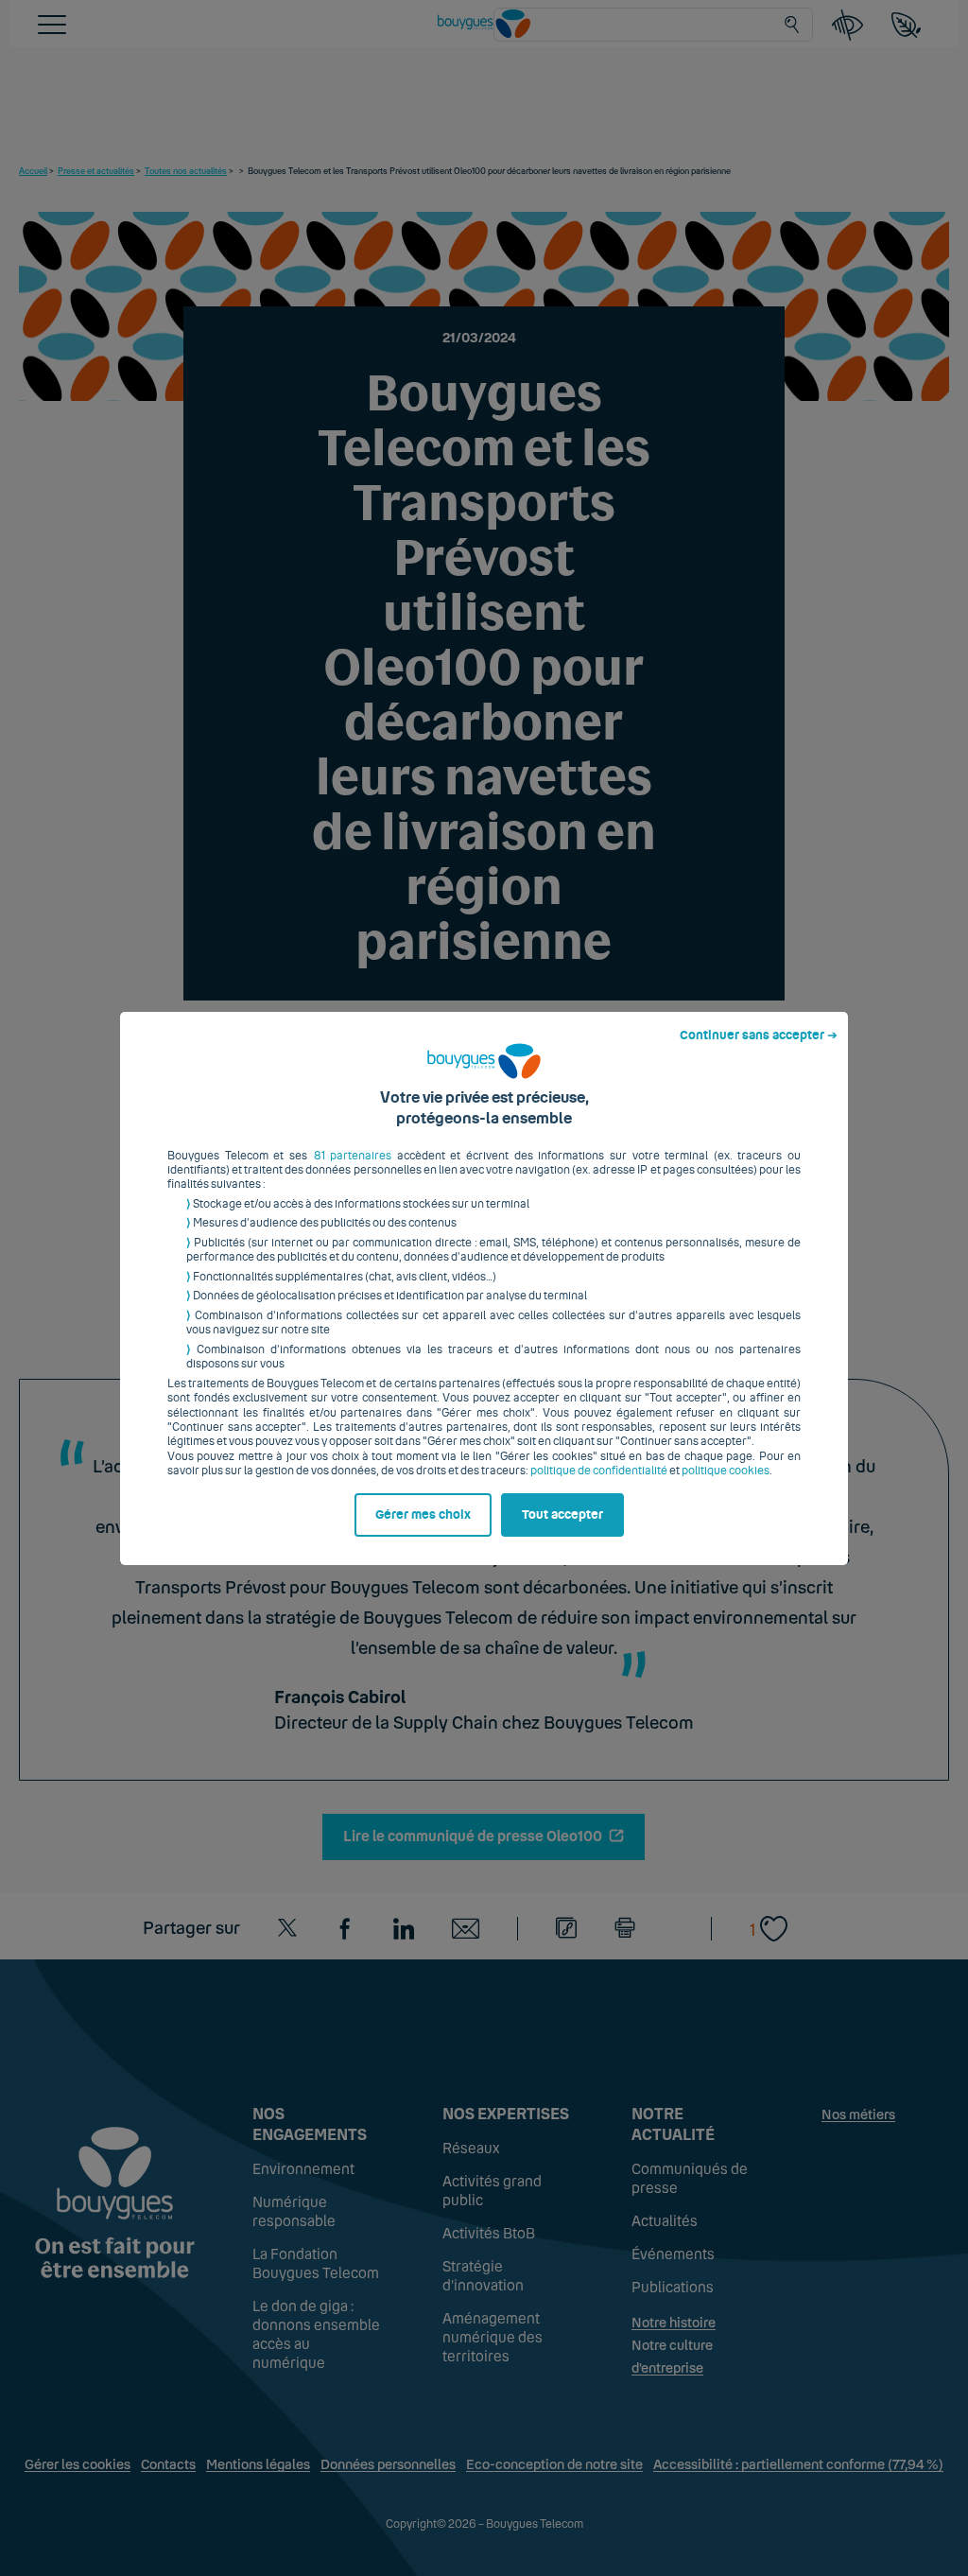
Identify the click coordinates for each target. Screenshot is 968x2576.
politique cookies (726, 1471)
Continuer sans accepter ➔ (759, 1036)
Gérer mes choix (423, 1515)
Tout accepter (562, 1515)
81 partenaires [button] (353, 1156)
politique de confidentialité (599, 1471)
